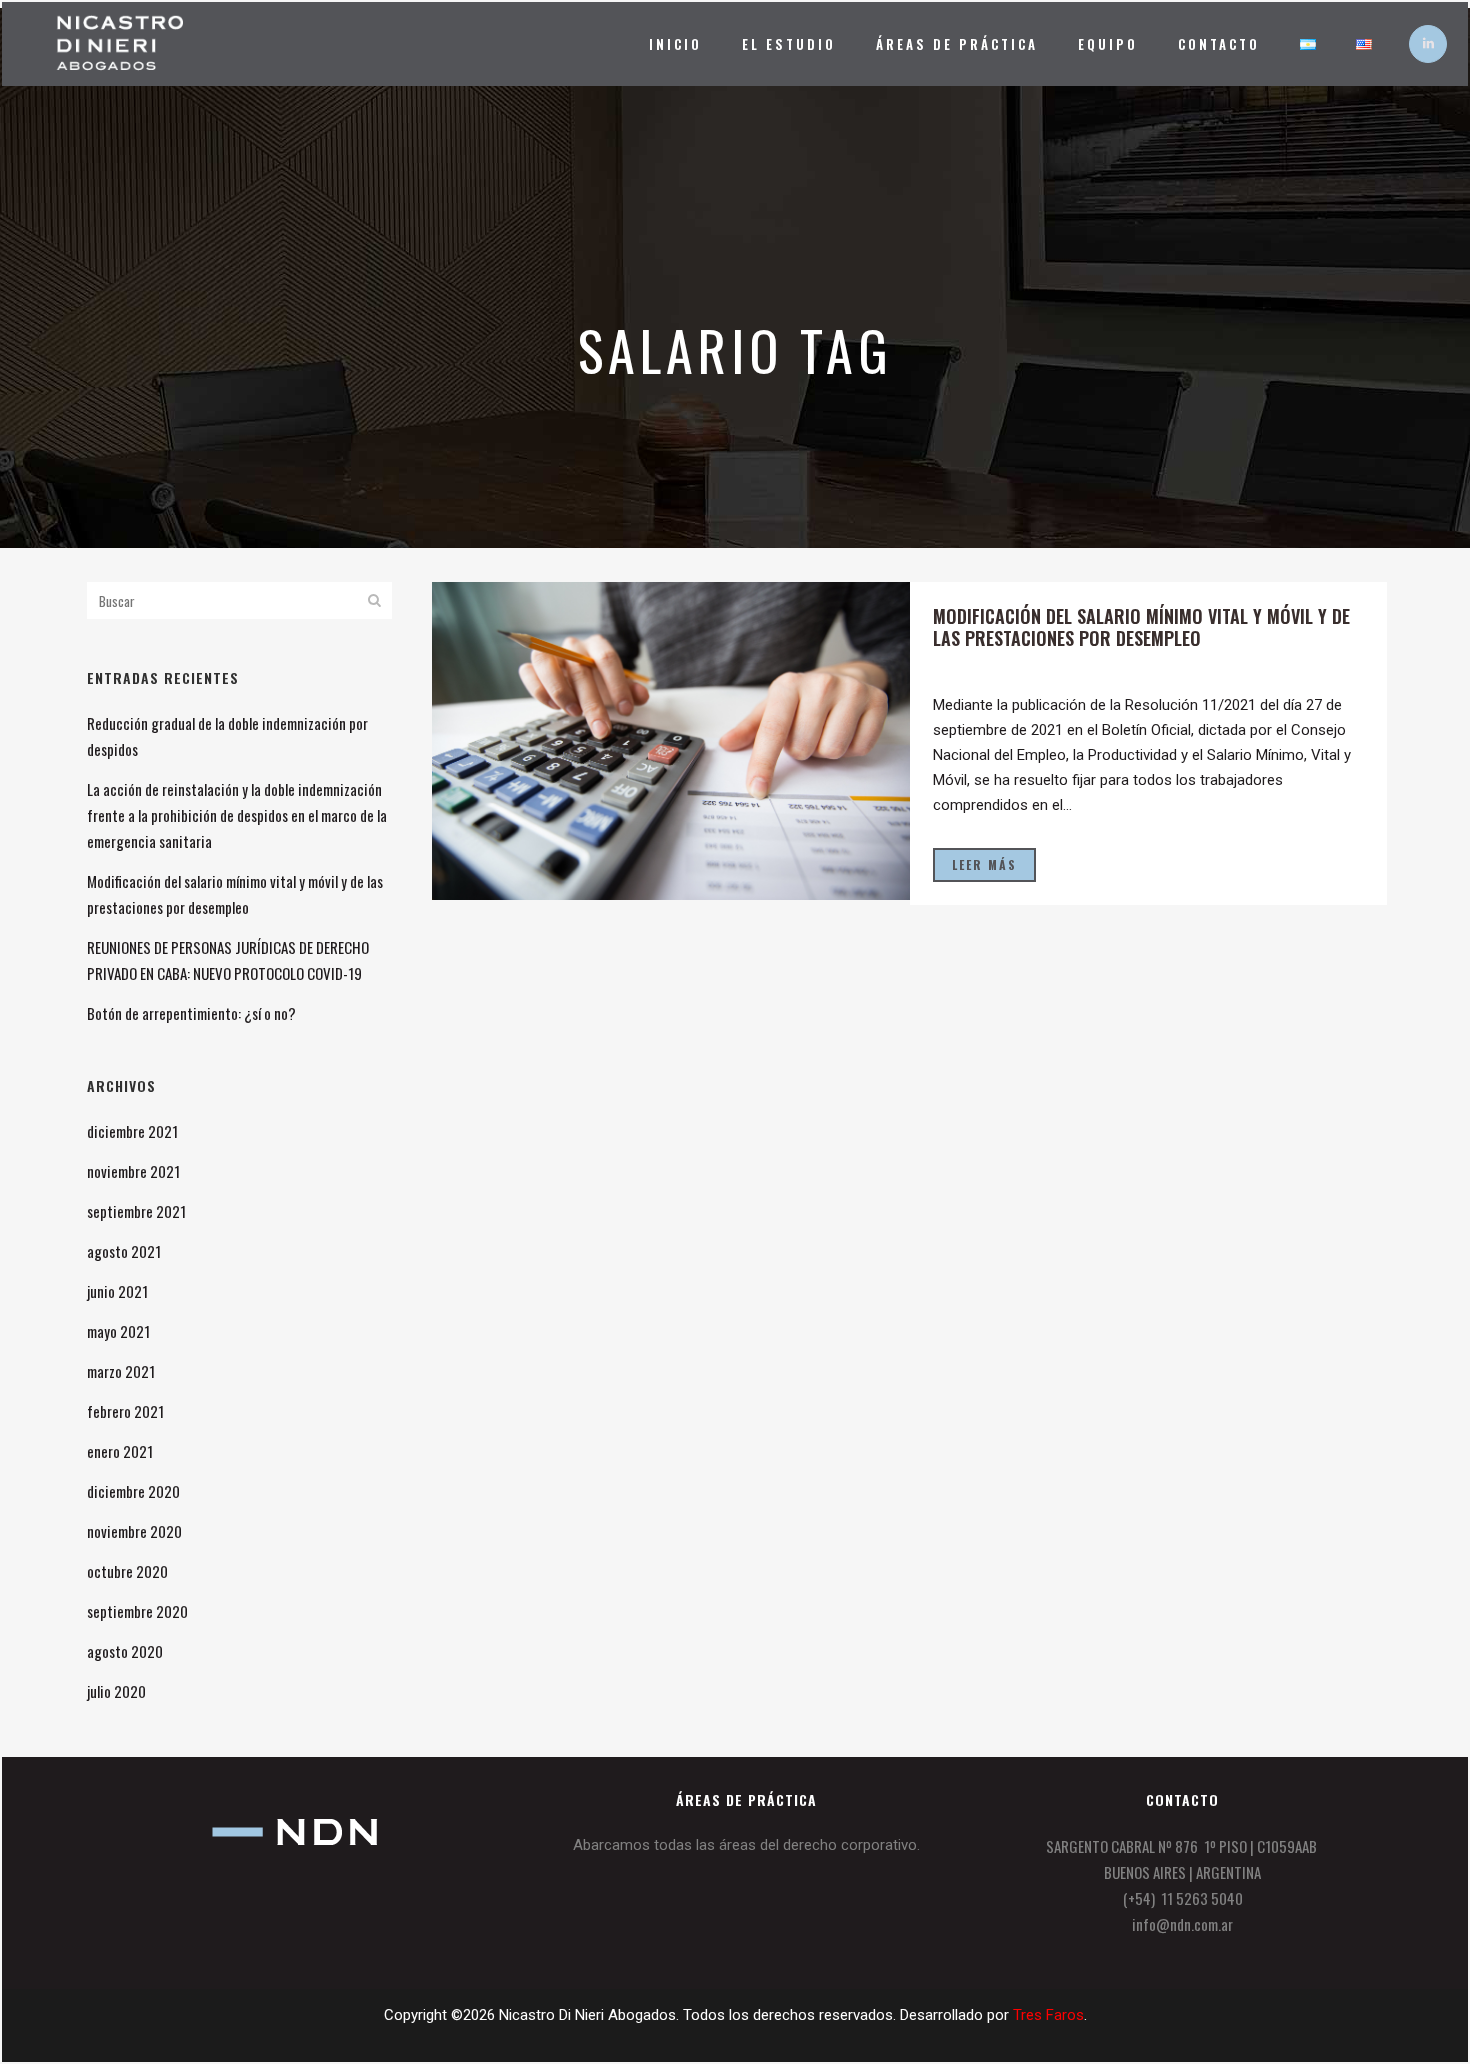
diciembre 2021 (132, 1131)
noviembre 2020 (134, 1531)
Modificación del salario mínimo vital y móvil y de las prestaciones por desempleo (1141, 627)
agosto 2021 (124, 1251)
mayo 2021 (118, 1331)
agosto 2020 (125, 1651)
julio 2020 (116, 1691)
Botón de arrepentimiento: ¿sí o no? (191, 1013)
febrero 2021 (125, 1411)
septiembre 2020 (137, 1611)
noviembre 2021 (133, 1171)
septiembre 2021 (136, 1211)
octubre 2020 (127, 1571)
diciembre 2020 (133, 1491)
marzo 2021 (121, 1371)
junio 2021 (117, 1291)
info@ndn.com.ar (1182, 1924)
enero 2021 (120, 1451)
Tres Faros (1048, 2015)
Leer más (984, 864)
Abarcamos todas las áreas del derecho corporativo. (746, 1845)
